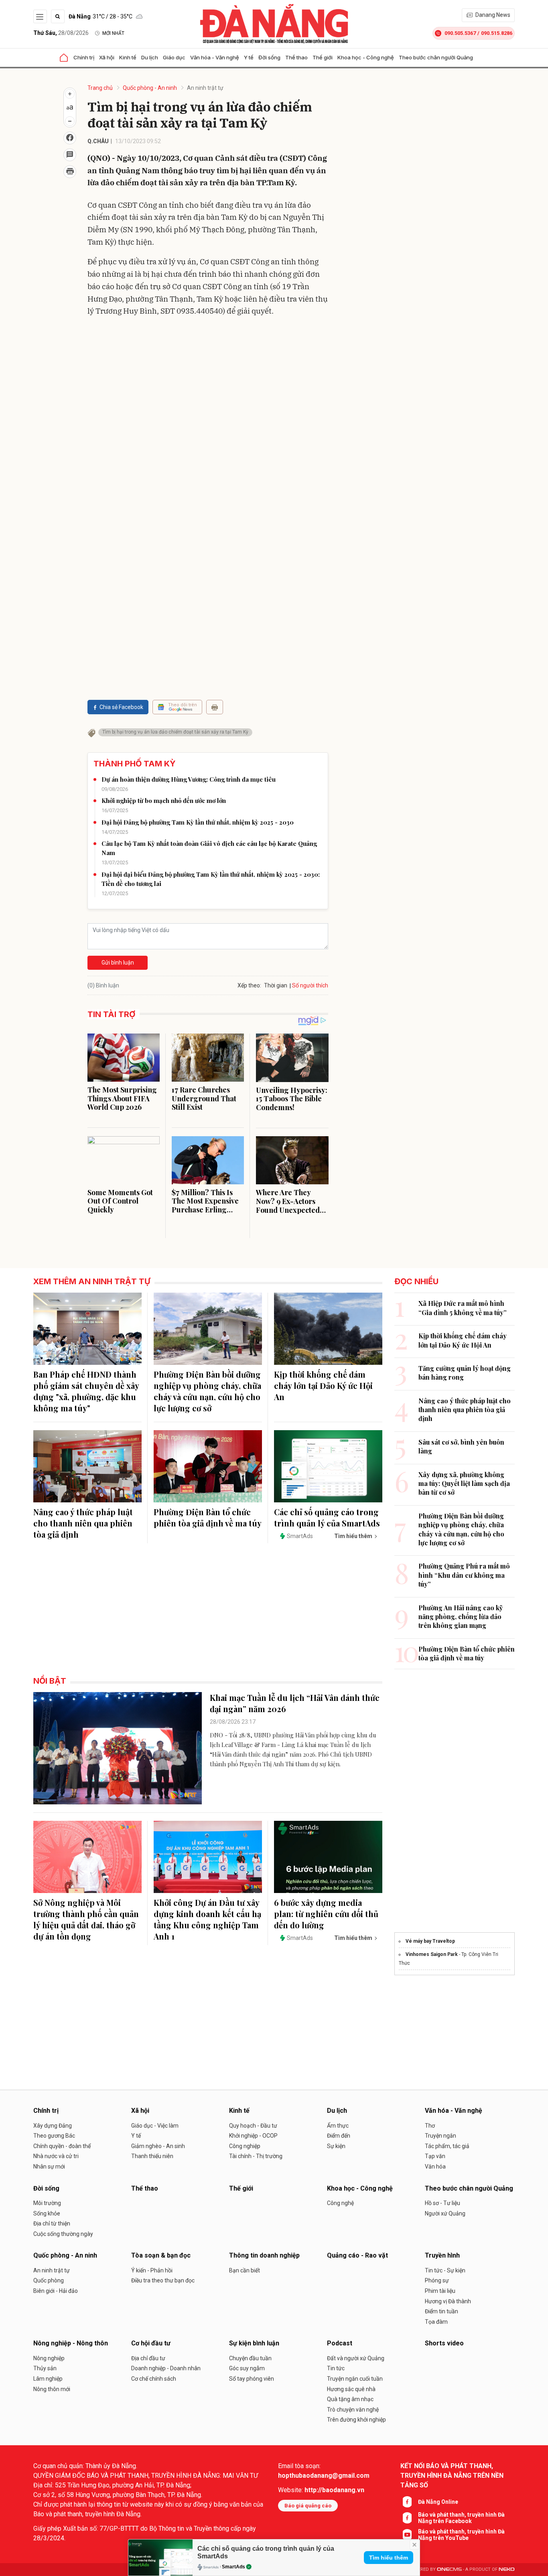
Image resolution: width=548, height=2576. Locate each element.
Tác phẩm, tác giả (447, 2146)
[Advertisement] (208, 381)
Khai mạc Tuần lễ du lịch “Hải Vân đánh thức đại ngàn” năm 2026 (295, 1703)
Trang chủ (100, 88)
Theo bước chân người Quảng (436, 57)
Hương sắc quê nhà (351, 2389)
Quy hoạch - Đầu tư (253, 2126)
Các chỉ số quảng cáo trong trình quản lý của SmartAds (327, 1517)
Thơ (430, 2126)
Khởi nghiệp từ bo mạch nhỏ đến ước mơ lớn (164, 801)
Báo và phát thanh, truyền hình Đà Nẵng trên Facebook (461, 2518)
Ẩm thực (338, 2126)
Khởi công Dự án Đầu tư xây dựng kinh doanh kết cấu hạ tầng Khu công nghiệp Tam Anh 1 (207, 1919)
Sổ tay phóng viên (252, 2379)
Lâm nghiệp (48, 2379)
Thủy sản (45, 2368)
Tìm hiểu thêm (389, 2558)
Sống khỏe (47, 2213)
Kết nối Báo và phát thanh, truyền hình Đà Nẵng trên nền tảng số (452, 2476)
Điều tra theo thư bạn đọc (163, 2280)
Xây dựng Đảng (53, 2126)
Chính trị (84, 57)
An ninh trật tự (205, 88)
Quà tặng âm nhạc (350, 2399)
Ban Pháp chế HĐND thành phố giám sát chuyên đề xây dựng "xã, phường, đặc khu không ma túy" (86, 1391)
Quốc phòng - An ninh (150, 88)
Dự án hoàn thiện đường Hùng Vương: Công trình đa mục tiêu (189, 779)
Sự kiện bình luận (254, 2343)
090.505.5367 (460, 33)
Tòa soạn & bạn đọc (161, 2255)
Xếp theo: (249, 985)
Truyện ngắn (440, 2136)
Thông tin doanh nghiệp (264, 2255)
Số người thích (310, 985)
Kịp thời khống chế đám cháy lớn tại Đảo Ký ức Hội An (323, 1385)
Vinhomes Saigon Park (432, 1954)
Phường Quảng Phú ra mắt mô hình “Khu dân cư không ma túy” (464, 1575)
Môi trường (47, 2203)
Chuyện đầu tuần (250, 2358)
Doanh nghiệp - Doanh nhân (166, 2368)
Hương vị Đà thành (448, 2301)
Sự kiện (336, 2146)
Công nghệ (340, 2203)
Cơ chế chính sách (154, 2379)
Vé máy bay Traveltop (430, 1941)
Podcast (340, 2343)
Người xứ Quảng (445, 2213)
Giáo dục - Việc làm (155, 2126)
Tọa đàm (436, 2322)
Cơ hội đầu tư (151, 2343)
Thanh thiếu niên (152, 2156)
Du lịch (150, 57)
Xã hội (107, 57)
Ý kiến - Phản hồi (152, 2270)
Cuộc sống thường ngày (63, 2234)
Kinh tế (128, 57)
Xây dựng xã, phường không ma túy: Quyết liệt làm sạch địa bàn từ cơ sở (464, 1484)
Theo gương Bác (54, 2136)
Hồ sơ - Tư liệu (442, 2203)
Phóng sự (437, 2280)
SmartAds (233, 2567)
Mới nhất (113, 33)
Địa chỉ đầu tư (148, 2358)
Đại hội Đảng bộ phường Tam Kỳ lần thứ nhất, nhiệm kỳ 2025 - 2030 (198, 822)
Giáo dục (174, 57)
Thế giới (323, 57)
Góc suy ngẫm (247, 2368)
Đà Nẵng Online (438, 2502)
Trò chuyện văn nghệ (353, 2410)
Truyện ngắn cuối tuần (355, 2379)
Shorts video (444, 2343)
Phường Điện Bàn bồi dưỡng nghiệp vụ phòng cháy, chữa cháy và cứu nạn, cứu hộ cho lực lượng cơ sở (207, 1391)
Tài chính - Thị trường (256, 2156)
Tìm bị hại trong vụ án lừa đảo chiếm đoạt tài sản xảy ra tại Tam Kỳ (175, 732)
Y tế (249, 57)
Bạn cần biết (245, 2270)
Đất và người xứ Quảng (356, 2358)
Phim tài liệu (440, 2291)
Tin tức (336, 2368)
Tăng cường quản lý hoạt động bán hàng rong (465, 1373)
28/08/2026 (61, 33)
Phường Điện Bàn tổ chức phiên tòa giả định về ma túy (208, 1517)
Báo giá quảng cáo (308, 2506)
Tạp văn (435, 2156)
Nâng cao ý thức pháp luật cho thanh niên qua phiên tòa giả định (83, 1523)
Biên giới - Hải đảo (56, 2291)
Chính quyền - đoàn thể (62, 2146)
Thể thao (296, 57)
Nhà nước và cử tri (56, 2156)
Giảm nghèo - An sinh (158, 2146)
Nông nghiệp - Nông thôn (71, 2343)
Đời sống (269, 57)
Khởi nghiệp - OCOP (253, 2136)
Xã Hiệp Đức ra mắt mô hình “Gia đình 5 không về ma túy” (463, 1308)
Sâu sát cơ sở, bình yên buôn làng (461, 1446)
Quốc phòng (49, 2280)
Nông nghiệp (49, 2358)
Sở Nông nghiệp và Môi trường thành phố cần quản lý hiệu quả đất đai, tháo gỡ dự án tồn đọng (86, 1919)
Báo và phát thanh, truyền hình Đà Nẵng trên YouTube (461, 2535)
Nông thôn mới (52, 2389)
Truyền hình (442, 2255)
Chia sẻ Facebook (121, 707)
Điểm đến (339, 2136)
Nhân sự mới (49, 2167)
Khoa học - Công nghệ (366, 57)
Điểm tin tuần (441, 2311)
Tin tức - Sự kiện (445, 2270)
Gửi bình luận (118, 963)
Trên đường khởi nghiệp (356, 2420)
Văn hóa (435, 2167)
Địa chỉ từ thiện (52, 2223)
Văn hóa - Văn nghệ (215, 57)
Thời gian (276, 985)
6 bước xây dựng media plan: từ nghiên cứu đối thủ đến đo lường (326, 1914)
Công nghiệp (245, 2146)
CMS (449, 2569)
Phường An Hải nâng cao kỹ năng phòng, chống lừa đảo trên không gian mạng (461, 1617)
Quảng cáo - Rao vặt (357, 2255)
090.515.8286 (497, 33)
